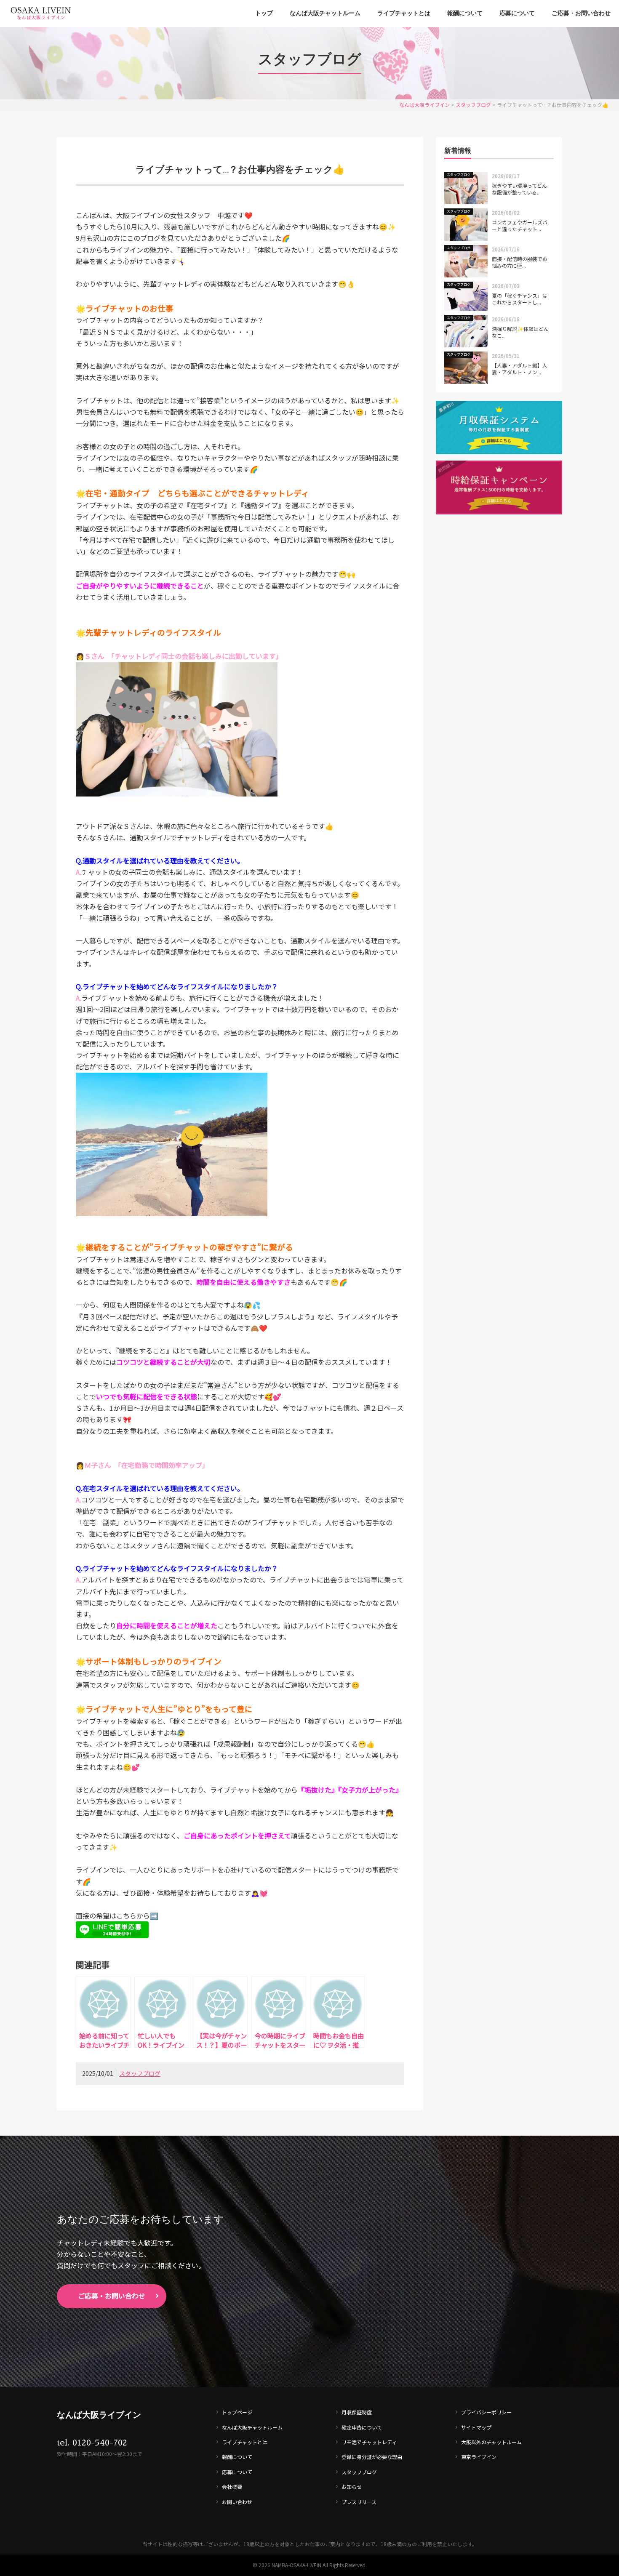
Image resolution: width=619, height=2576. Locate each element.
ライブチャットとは (404, 13)
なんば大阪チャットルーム (325, 13)
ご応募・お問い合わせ (581, 13)
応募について (517, 13)
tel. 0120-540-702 (92, 2443)
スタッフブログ (140, 2073)
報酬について (465, 13)
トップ (264, 13)
